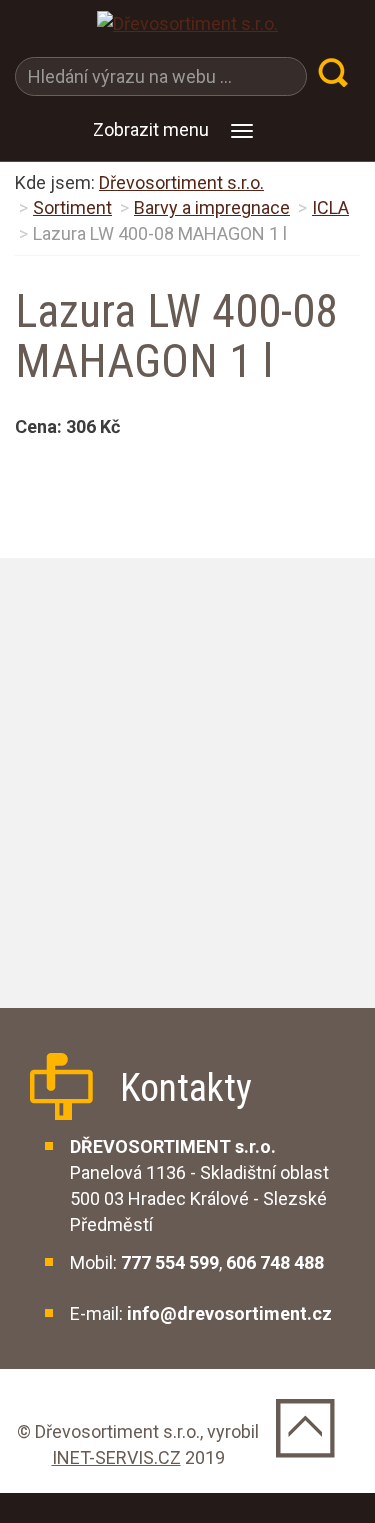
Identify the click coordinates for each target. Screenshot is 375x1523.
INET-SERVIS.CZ (116, 1457)
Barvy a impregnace (212, 207)
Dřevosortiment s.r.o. (181, 182)
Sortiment (72, 207)
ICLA (330, 207)
